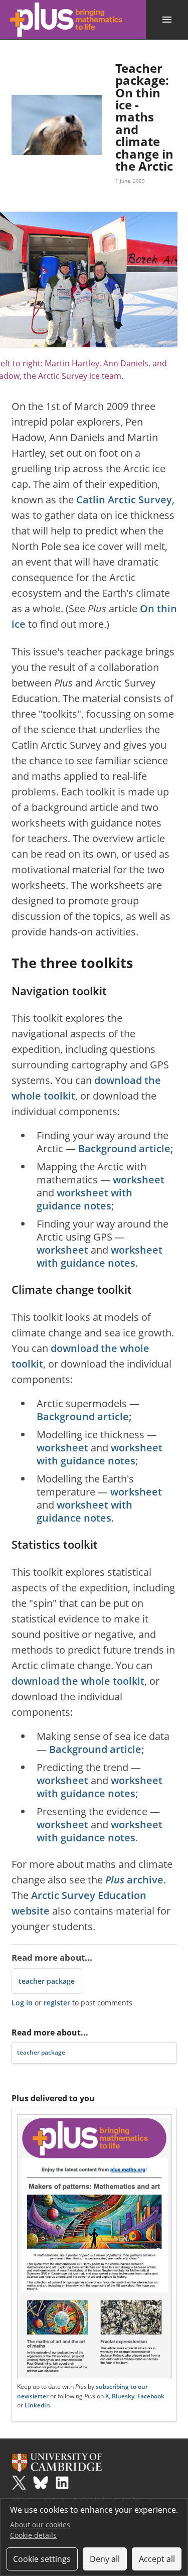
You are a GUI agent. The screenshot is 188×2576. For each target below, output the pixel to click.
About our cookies (40, 2525)
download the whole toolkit (78, 1681)
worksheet (139, 1180)
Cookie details (33, 2535)
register (57, 2003)
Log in (22, 2003)
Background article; (126, 1148)
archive (134, 1880)
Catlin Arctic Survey (124, 500)
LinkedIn (37, 2405)
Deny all (105, 2559)
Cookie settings (42, 2559)
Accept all (157, 2559)
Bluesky (123, 2396)
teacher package (47, 1981)
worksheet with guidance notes (84, 1199)
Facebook (151, 2396)
